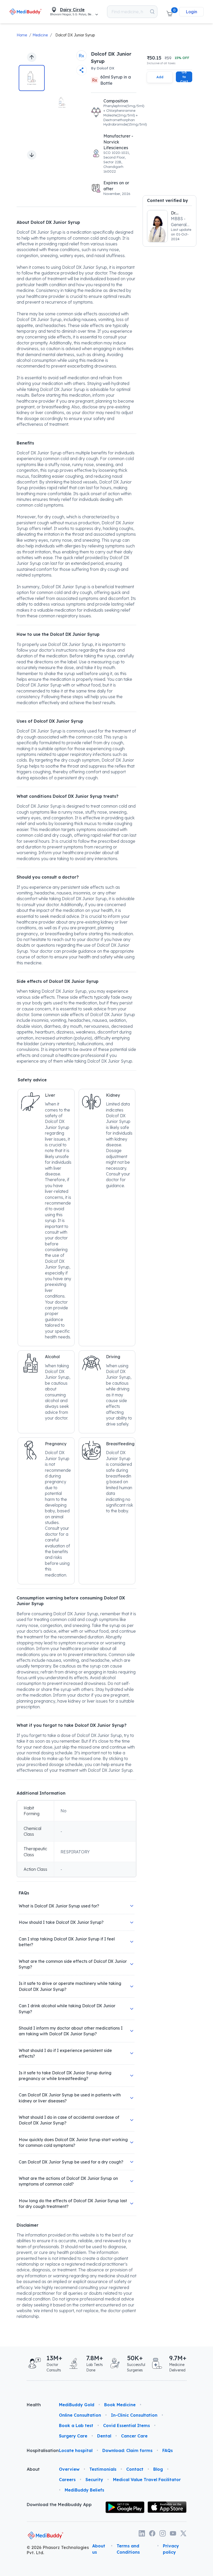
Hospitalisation (39, 2450)
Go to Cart (184, 77)
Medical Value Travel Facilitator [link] (147, 2480)
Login (191, 12)
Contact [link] (135, 2469)
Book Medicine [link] (120, 2405)
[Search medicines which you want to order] (152, 12)
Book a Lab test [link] (76, 2425)
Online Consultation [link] (80, 2415)
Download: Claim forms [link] (127, 2450)
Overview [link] (69, 2469)
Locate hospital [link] (76, 2450)
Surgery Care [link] (73, 2436)
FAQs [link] (168, 2450)
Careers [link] (67, 2480)
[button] (169, 12)
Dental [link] (104, 2436)
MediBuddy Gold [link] (77, 2405)
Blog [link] (158, 2469)
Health (34, 2405)
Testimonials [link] (103, 2469)
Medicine (40, 35)
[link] (26, 12)
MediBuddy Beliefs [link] (84, 2490)
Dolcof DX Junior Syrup (75, 35)
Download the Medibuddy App (59, 2505)
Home (22, 35)
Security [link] (94, 2480)
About (33, 2469)
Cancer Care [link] (134, 2436)
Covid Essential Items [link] (127, 2425)
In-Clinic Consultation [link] (134, 2415)
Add (160, 77)
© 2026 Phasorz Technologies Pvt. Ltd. (58, 2550)
